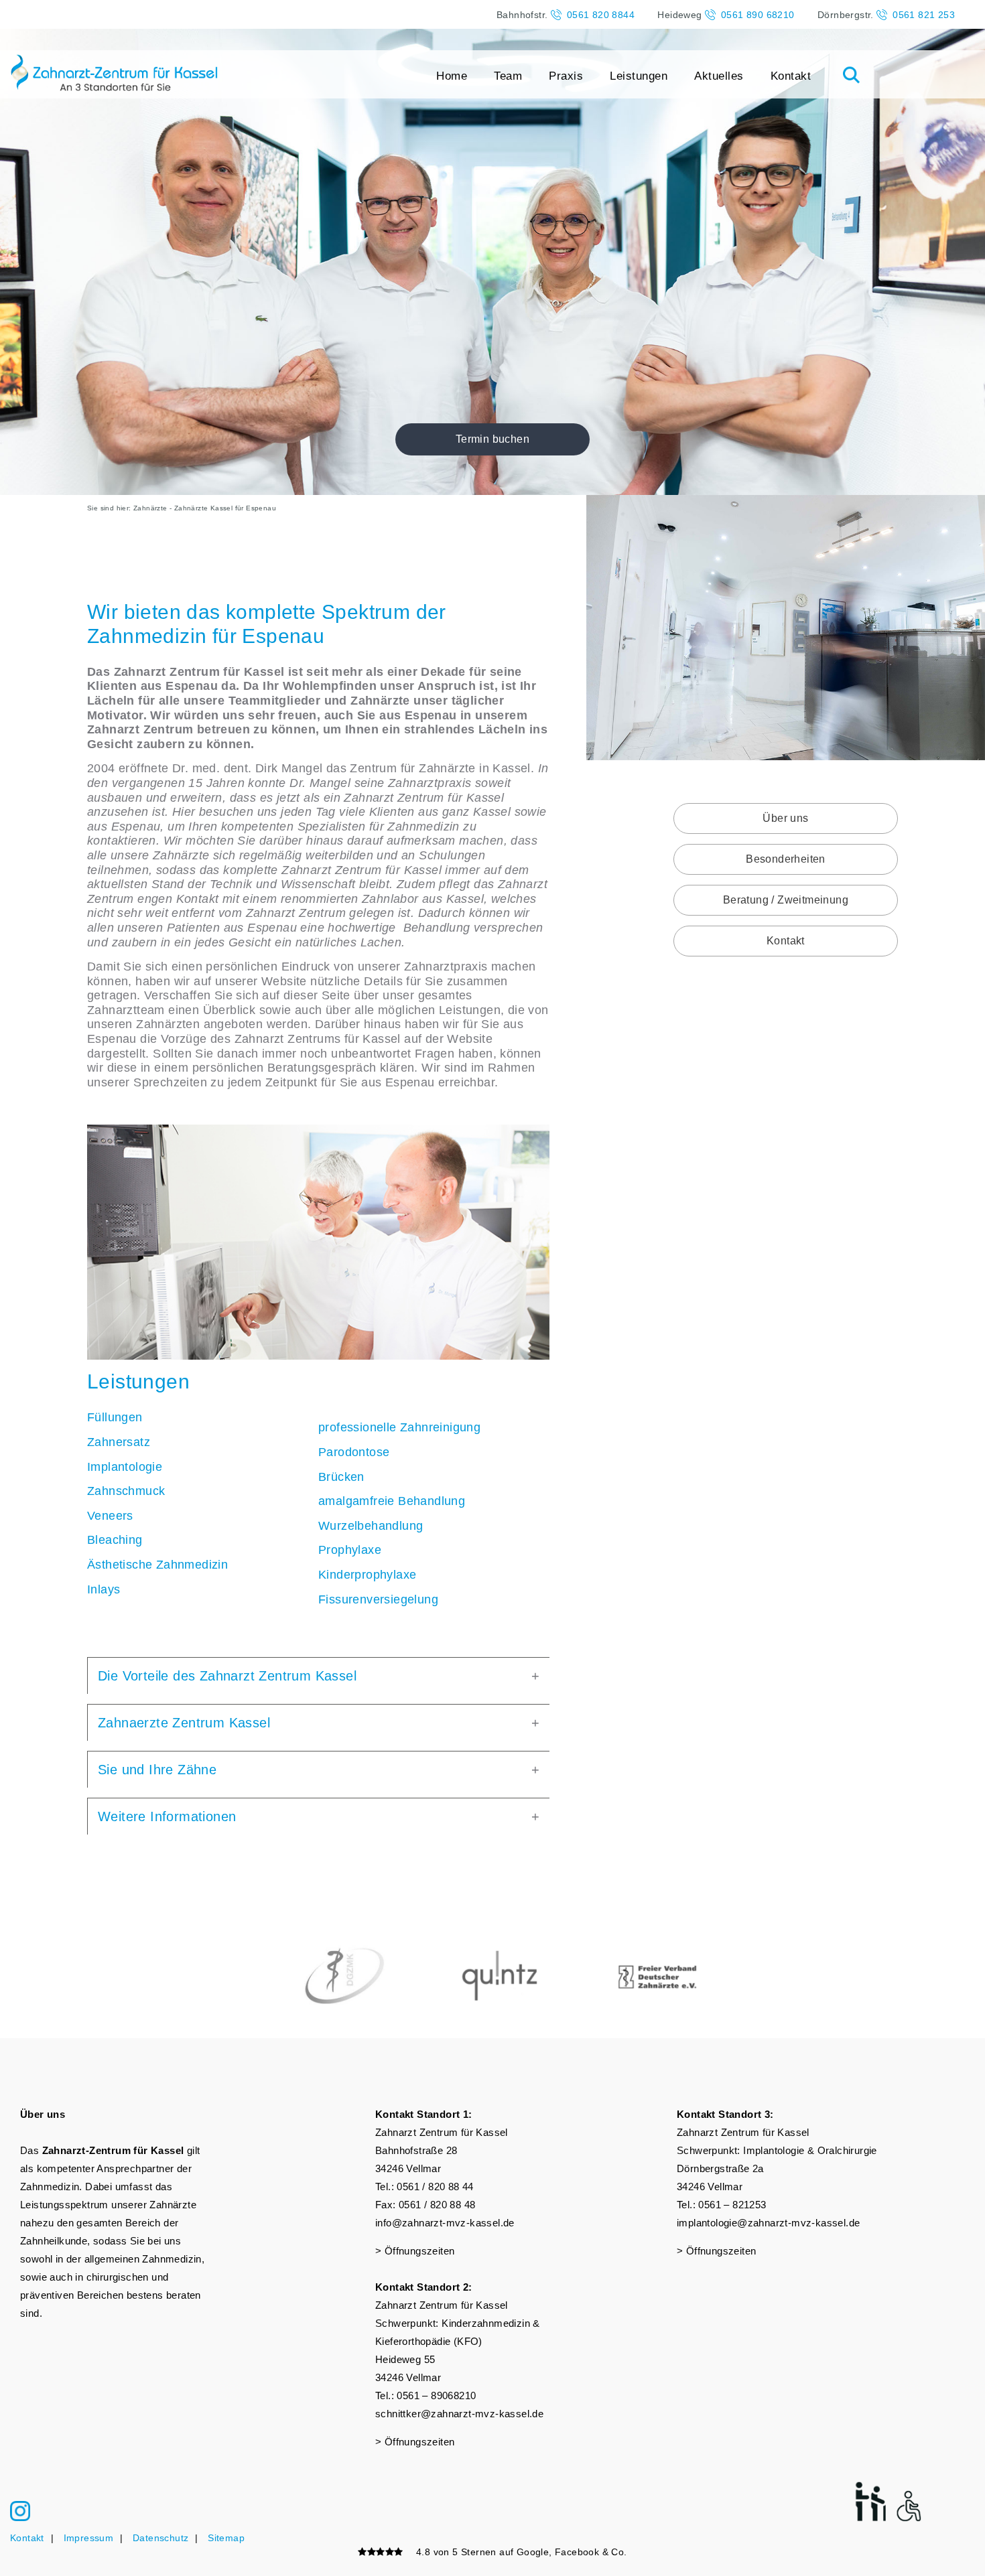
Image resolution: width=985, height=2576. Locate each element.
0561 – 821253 (732, 2205)
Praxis (566, 76)
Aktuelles (719, 76)
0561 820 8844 (601, 15)
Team (508, 76)
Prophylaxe (350, 1550)
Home (452, 76)
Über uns (785, 818)
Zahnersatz (119, 1442)
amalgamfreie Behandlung (392, 1501)
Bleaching (115, 1540)
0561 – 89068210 (436, 2395)
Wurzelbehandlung (371, 1526)
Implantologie (125, 1467)
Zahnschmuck (126, 1491)
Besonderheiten (786, 859)
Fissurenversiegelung (378, 1599)
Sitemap (226, 2538)
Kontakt (791, 76)
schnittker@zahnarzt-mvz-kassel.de (459, 2414)
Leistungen (639, 76)
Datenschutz (160, 2538)
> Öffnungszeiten (415, 2251)
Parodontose (354, 1452)
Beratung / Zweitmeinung (786, 900)
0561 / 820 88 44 (435, 2187)
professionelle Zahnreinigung (399, 1427)
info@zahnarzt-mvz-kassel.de (445, 2223)
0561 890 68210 (758, 15)
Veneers (110, 1516)
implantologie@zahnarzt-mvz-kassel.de (768, 2223)
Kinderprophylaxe (367, 1575)
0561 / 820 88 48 (437, 2205)
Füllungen (115, 1417)
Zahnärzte (150, 508)
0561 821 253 (924, 15)
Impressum (89, 2538)
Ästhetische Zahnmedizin (157, 1565)
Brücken (341, 1477)
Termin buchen (492, 439)
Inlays (104, 1589)
